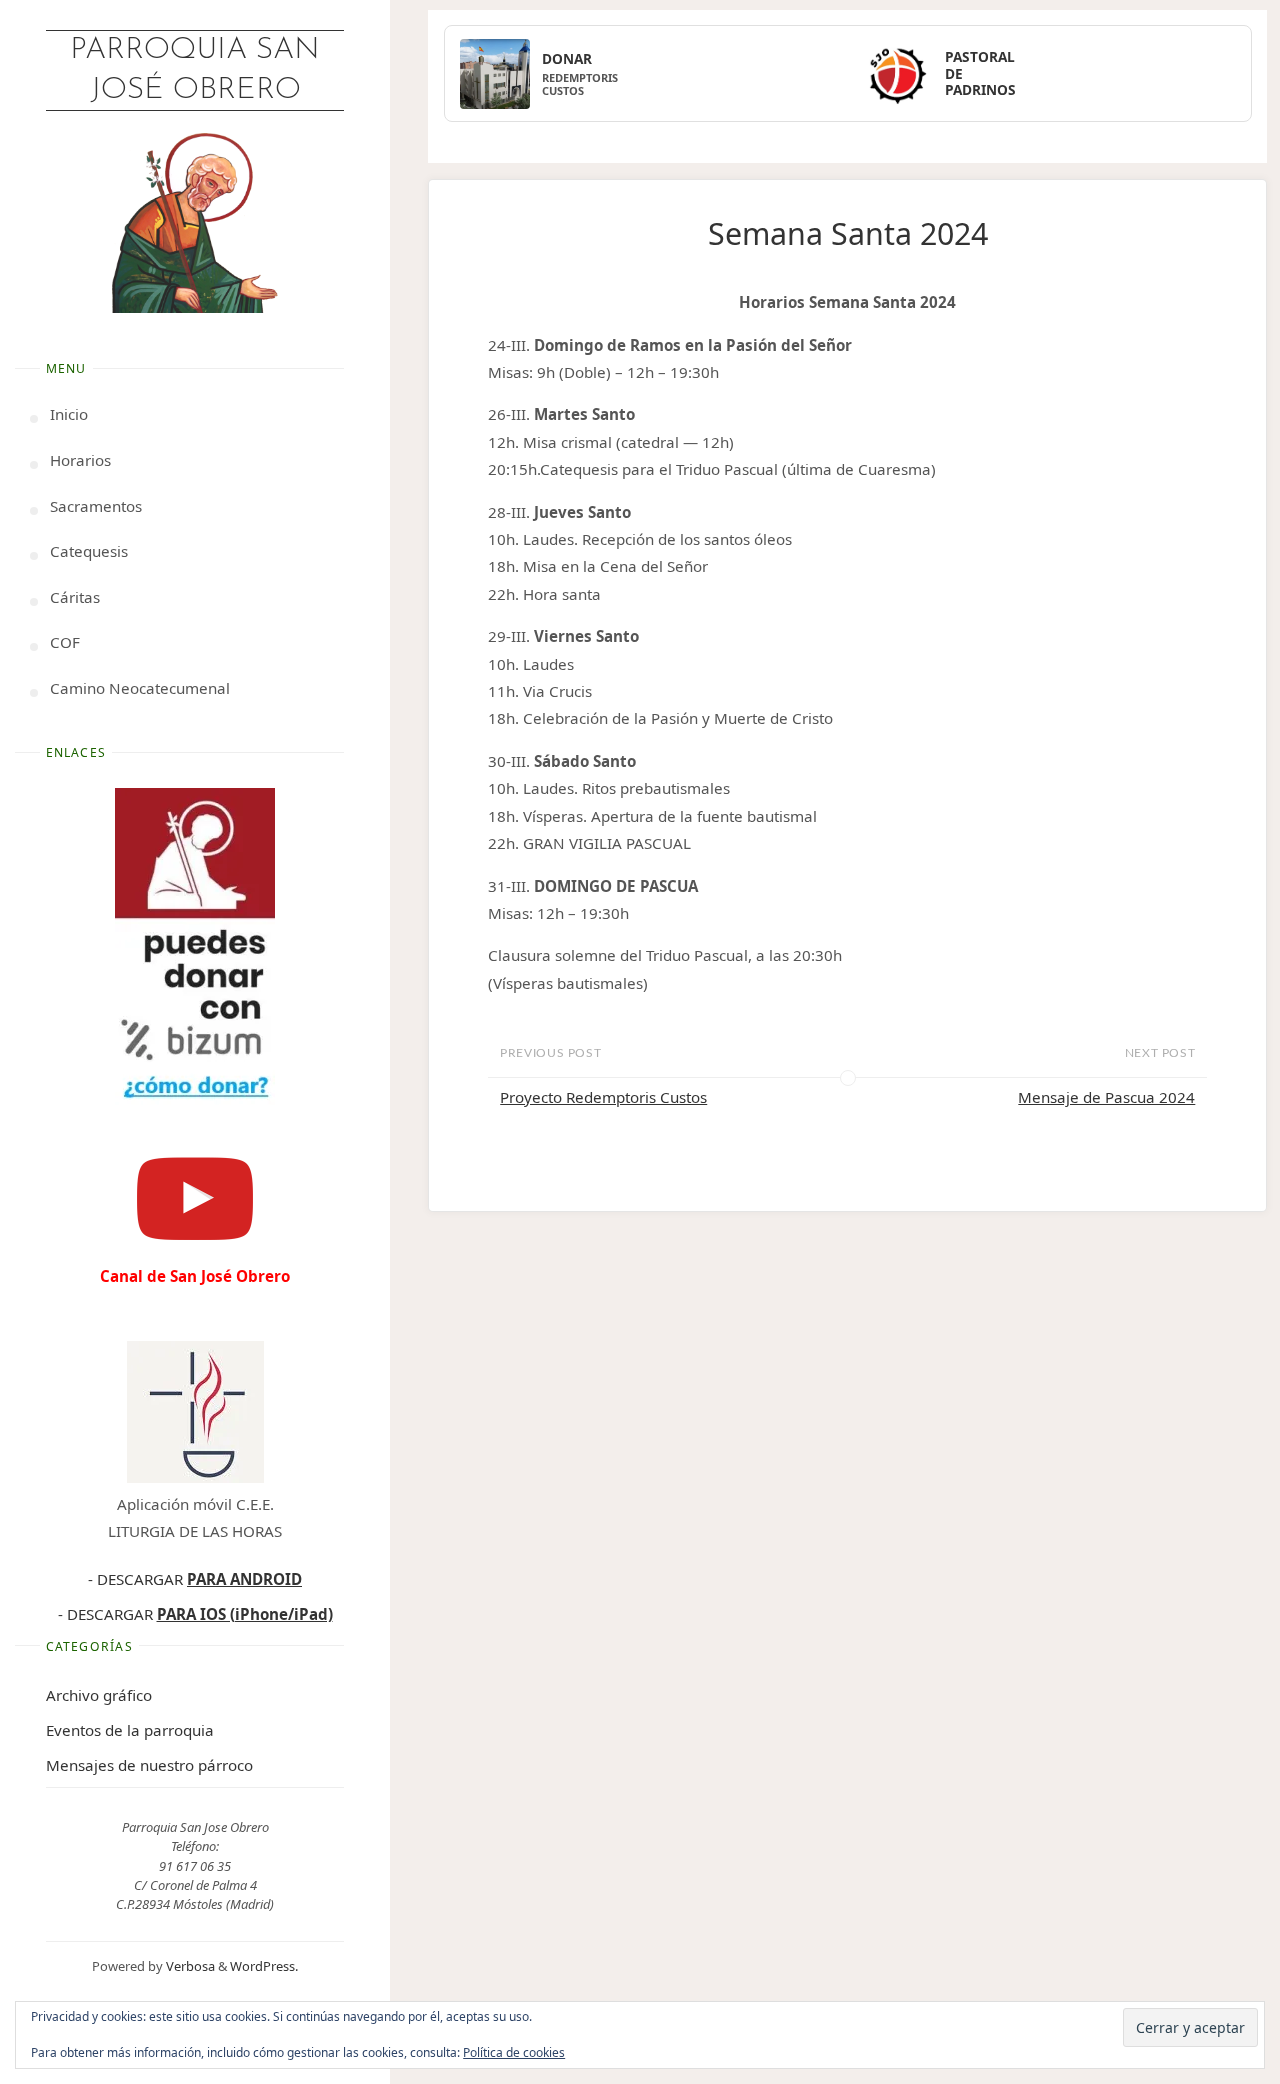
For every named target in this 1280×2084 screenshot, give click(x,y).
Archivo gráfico (99, 1695)
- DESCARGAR (195, 1579)
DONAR (567, 59)
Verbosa (189, 1966)
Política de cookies (514, 2052)
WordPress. (264, 1966)
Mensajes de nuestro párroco (149, 1765)
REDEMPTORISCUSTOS (580, 84)
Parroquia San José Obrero (195, 70)
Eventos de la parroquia (130, 1730)
